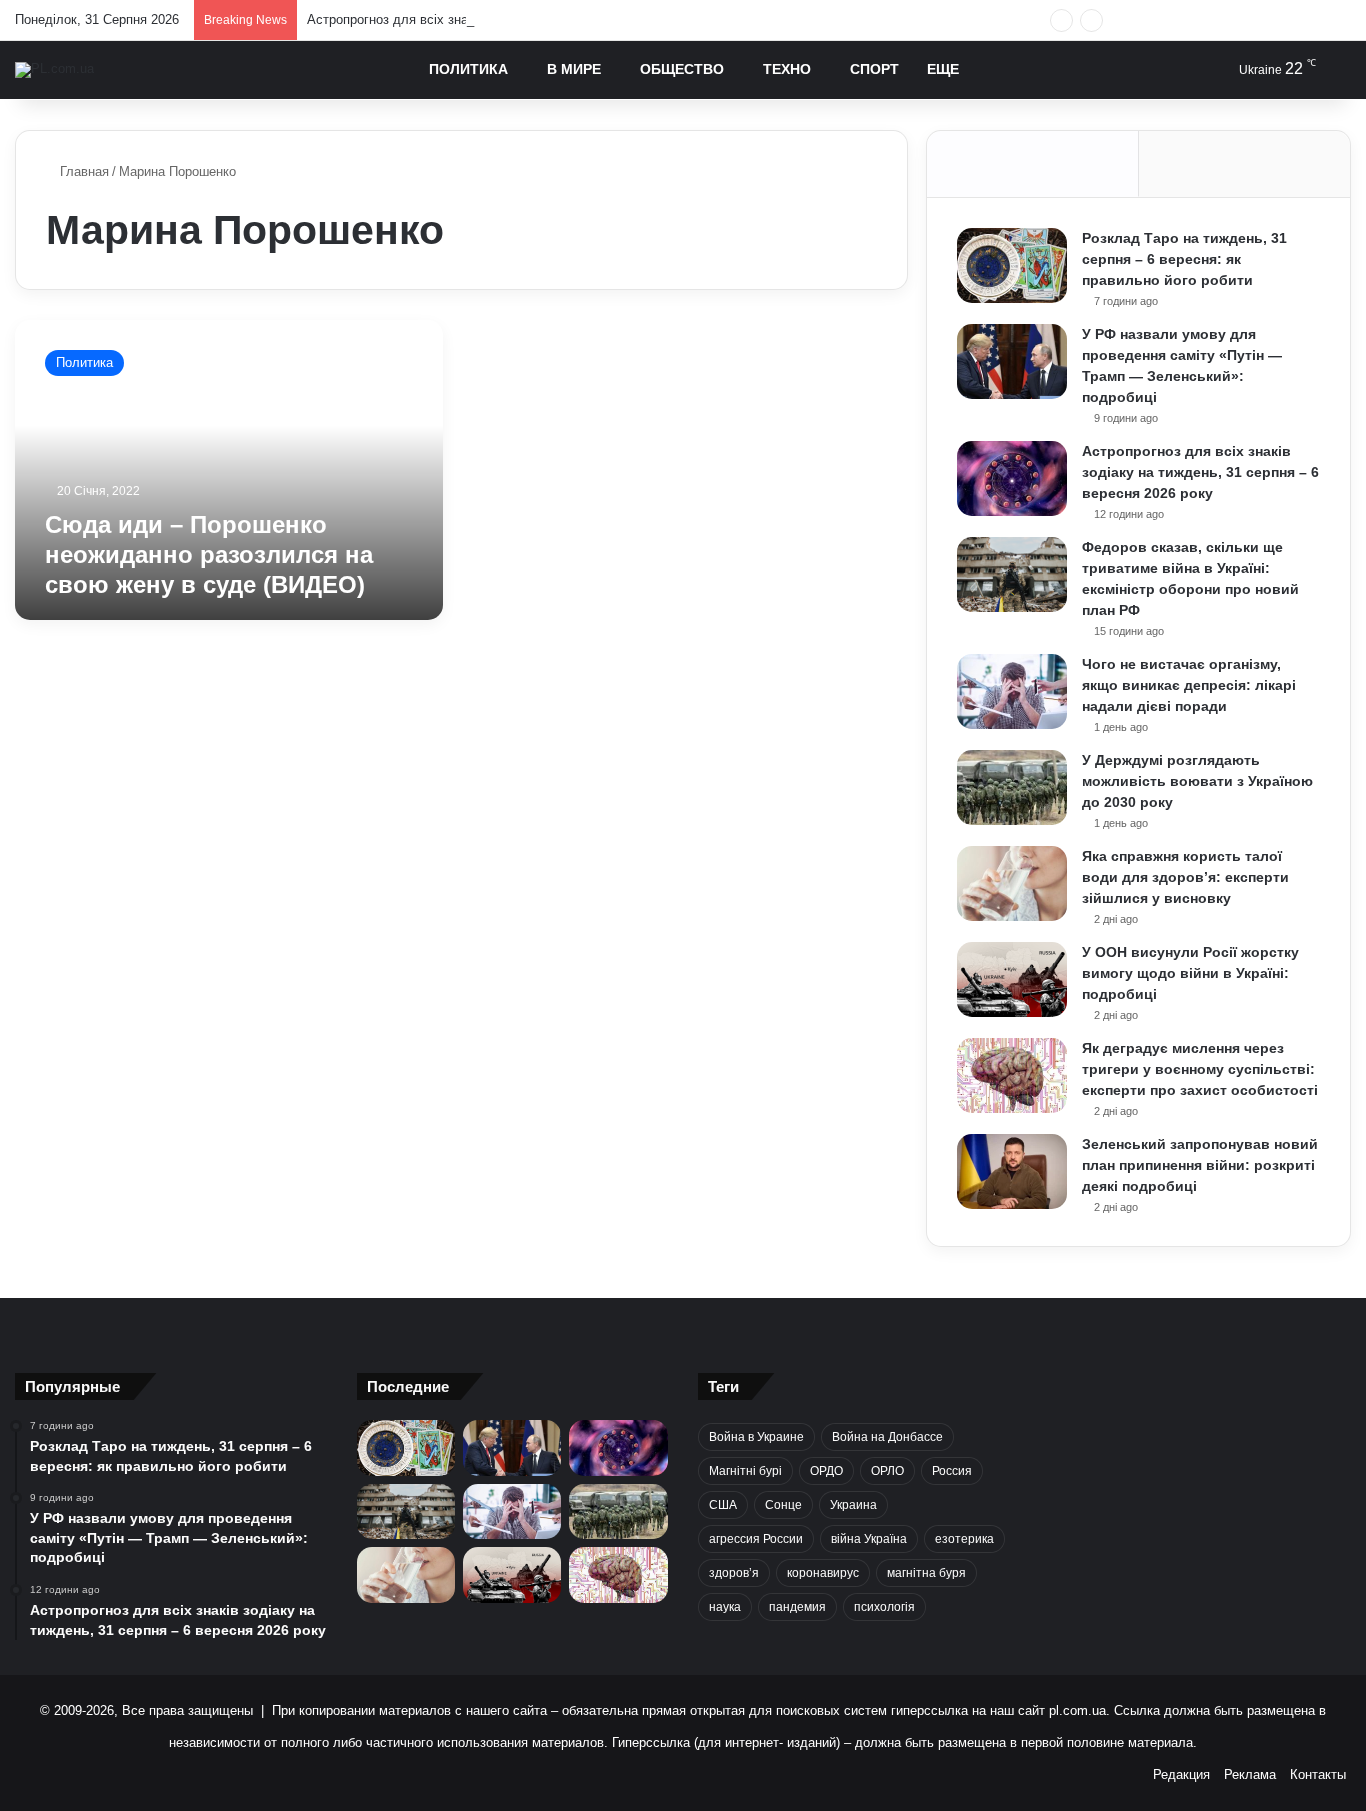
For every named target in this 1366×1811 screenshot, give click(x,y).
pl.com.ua (1077, 1710)
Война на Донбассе (887, 1437)
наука (725, 1607)
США (723, 1505)
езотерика (964, 1539)
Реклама (1250, 1774)
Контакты (1318, 1774)
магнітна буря (926, 1573)
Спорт (874, 69)
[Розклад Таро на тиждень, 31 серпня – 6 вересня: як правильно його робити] (1012, 265)
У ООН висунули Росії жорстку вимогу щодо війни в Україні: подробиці (1190, 973)
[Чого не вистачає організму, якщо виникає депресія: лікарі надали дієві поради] (1012, 691)
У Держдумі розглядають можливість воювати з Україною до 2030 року (1197, 781)
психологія (884, 1607)
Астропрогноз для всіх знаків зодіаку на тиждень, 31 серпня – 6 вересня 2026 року (559, 19)
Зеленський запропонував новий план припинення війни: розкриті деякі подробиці (1200, 1165)
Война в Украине (756, 1437)
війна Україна (869, 1539)
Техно (787, 69)
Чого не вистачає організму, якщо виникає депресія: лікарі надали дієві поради (1189, 685)
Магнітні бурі (745, 1471)
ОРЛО (887, 1471)
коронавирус (823, 1573)
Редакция (1181, 1774)
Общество (682, 69)
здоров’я (734, 1573)
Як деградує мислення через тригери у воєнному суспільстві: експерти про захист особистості (1200, 1069)
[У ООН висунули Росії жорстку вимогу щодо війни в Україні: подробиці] (1012, 979)
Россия (952, 1471)
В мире (574, 69)
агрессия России (756, 1539)
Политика (468, 69)
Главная (82, 171)
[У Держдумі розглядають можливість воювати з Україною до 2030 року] (1012, 787)
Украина (853, 1505)
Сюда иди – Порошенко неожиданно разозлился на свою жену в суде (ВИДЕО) (209, 554)
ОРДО (826, 1471)
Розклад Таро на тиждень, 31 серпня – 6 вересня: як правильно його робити (1184, 259)
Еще (943, 69)
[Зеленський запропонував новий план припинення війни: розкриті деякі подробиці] (1012, 1171)
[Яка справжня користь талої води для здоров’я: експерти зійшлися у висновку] (1012, 883)
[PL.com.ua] (54, 70)
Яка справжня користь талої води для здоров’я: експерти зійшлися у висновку (1185, 877)
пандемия (797, 1607)
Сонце (783, 1505)
